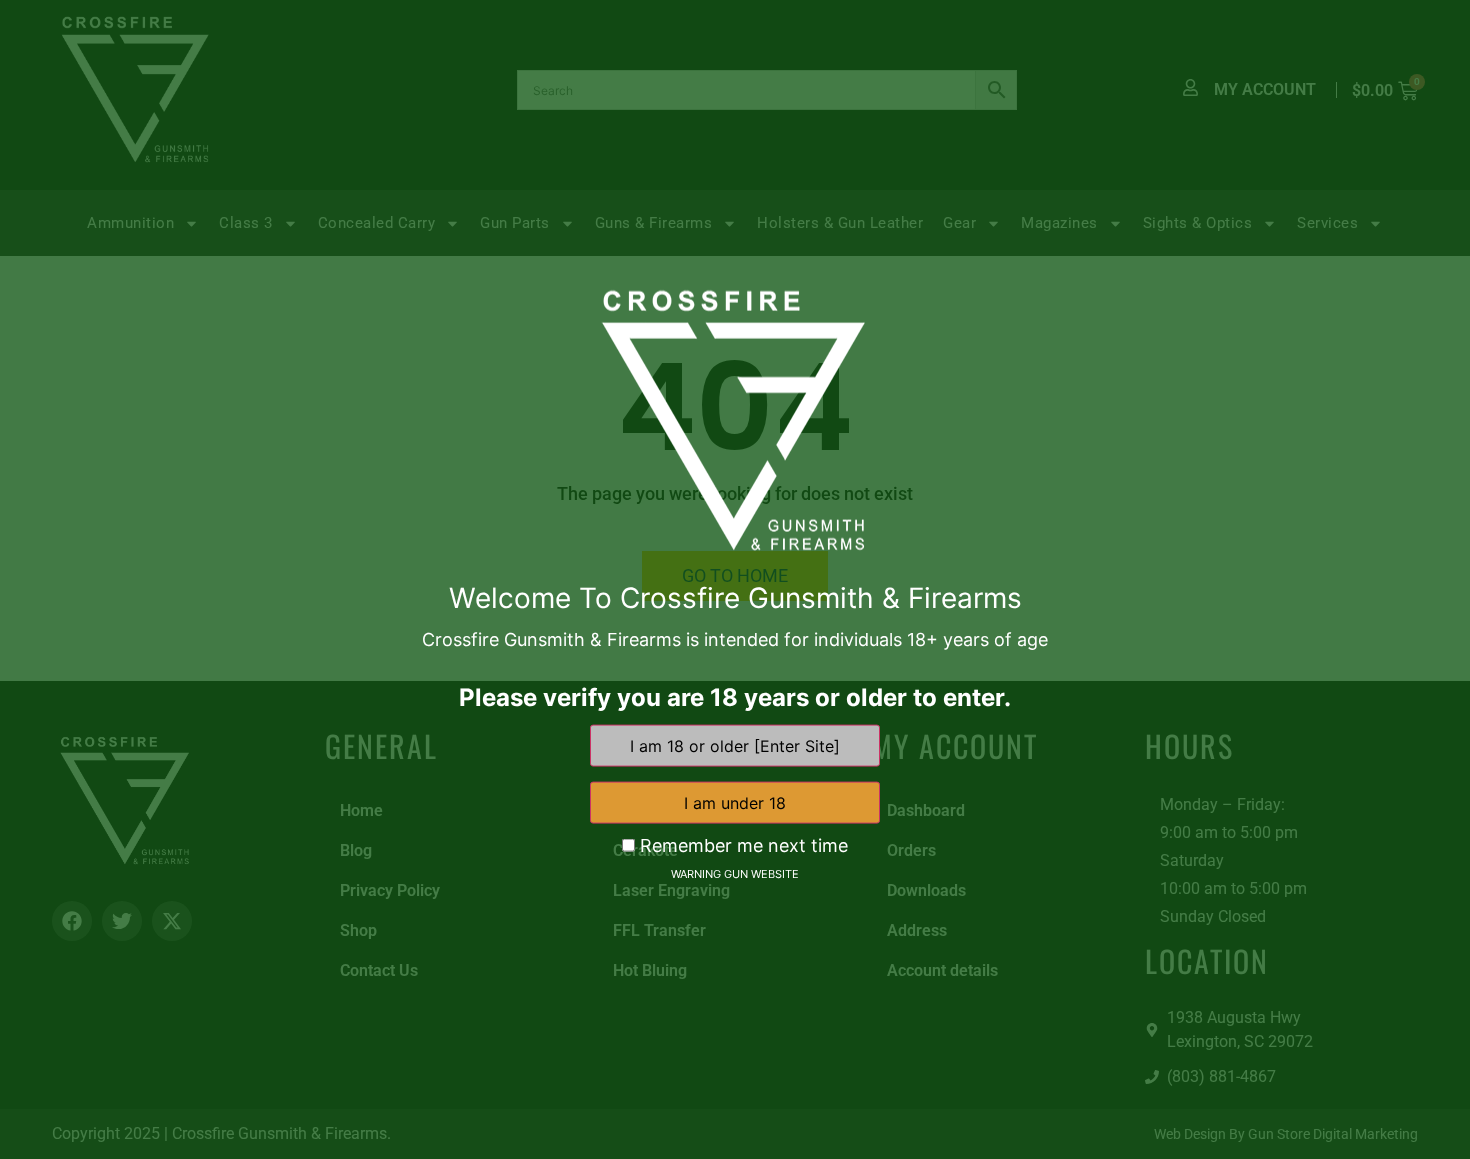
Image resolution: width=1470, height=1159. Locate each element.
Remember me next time (741, 846)
